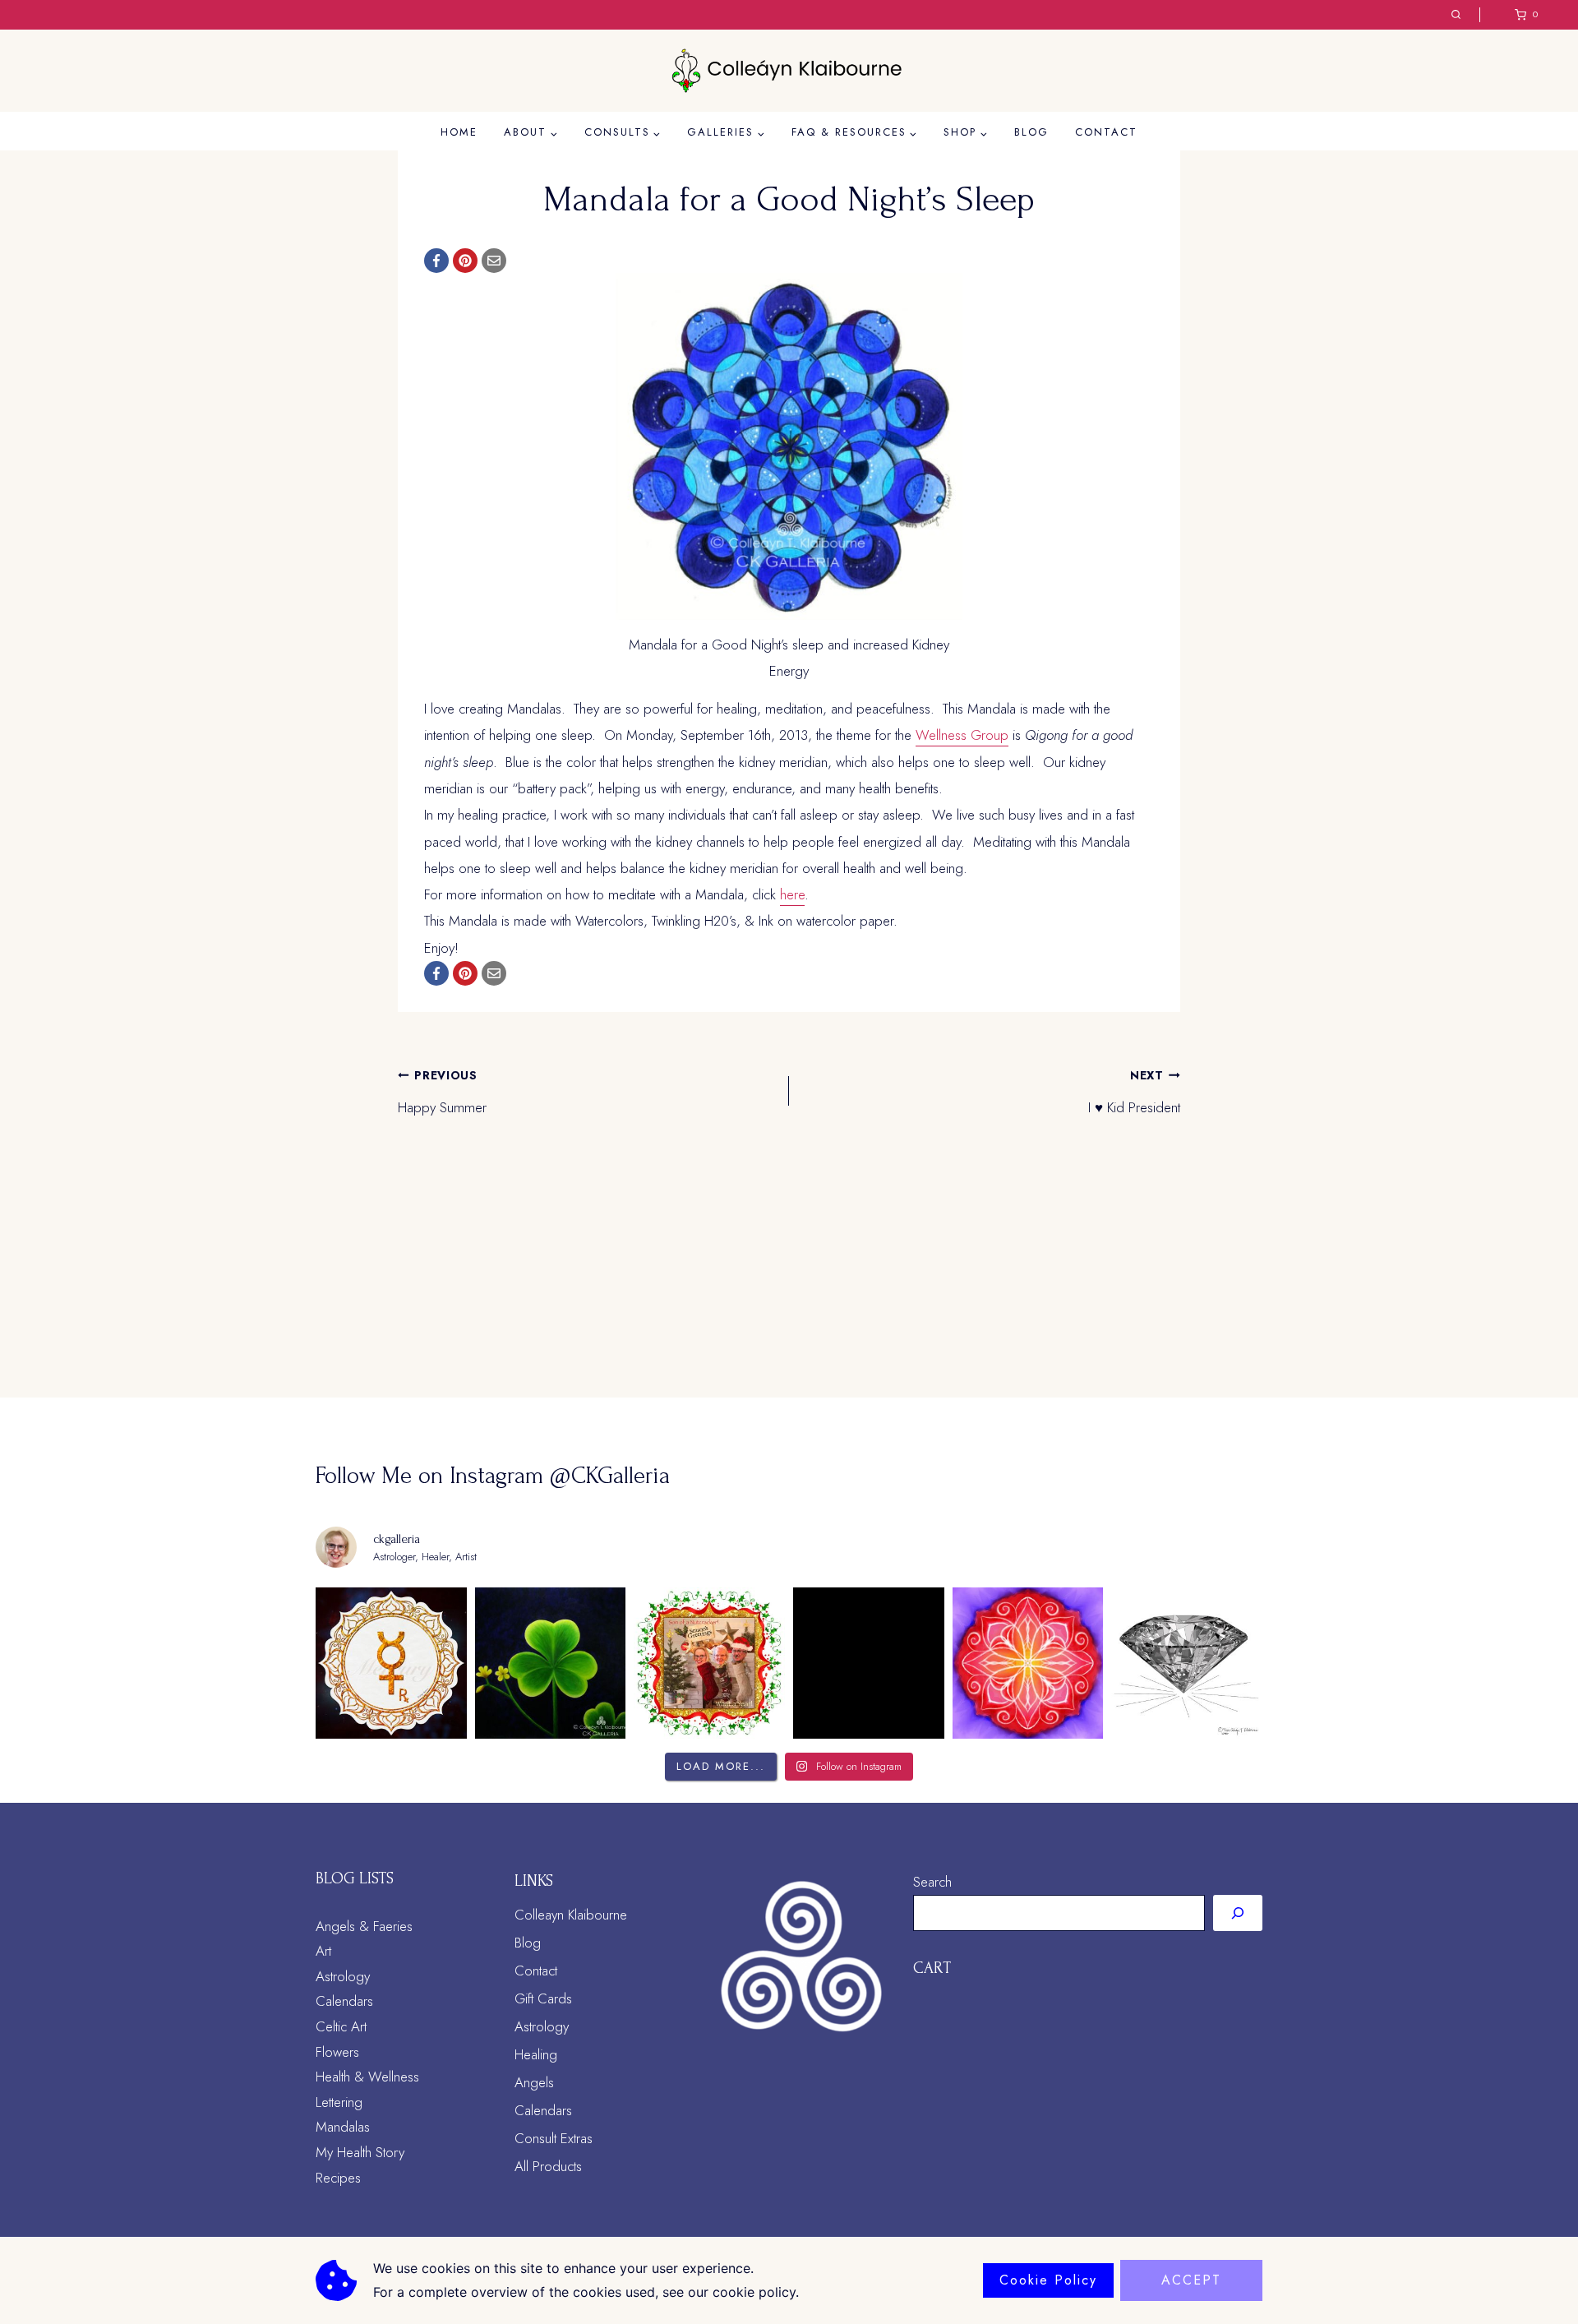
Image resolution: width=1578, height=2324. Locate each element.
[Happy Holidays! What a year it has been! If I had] (709, 1663)
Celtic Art (341, 2026)
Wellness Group (962, 735)
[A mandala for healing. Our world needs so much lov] (1028, 1663)
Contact (1106, 132)
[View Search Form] (1456, 15)
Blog (1031, 132)
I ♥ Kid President (1134, 1093)
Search (932, 1882)
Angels (534, 2082)
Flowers (337, 2052)
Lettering (339, 2102)
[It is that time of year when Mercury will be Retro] (391, 1663)
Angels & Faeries (364, 1926)
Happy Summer (442, 1093)
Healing (536, 2054)
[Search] (1238, 1913)
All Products (548, 2166)
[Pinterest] (465, 261)
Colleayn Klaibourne (571, 1915)
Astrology (343, 1976)
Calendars (344, 2001)
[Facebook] (436, 261)
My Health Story (360, 2152)
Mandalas (343, 2127)
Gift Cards (543, 1998)
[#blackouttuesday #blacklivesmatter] (869, 1663)
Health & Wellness (367, 2077)
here (792, 894)
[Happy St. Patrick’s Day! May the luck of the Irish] (551, 1663)
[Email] (494, 261)
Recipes (338, 2178)
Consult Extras (554, 2138)
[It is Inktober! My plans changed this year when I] (1187, 1663)
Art (323, 1951)
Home (459, 132)
